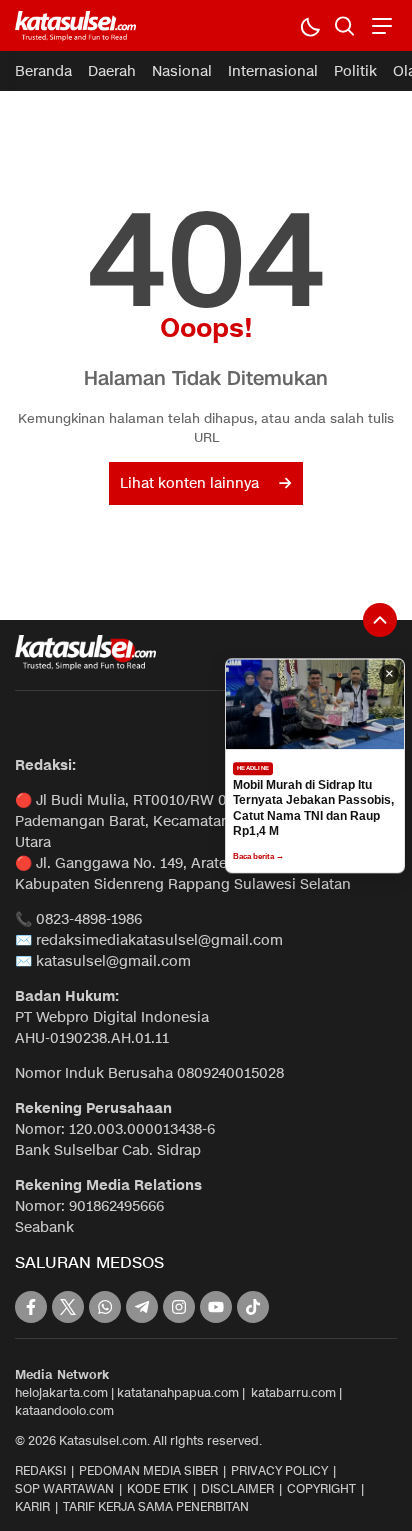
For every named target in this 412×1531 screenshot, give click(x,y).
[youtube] (216, 1307)
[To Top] (380, 620)
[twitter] (68, 1307)
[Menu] (379, 25)
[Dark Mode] (309, 25)
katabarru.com (293, 1392)
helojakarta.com (61, 1392)
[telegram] (142, 1307)
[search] (344, 25)
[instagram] (179, 1307)
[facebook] (31, 1307)
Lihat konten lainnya (189, 483)
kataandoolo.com (64, 1410)
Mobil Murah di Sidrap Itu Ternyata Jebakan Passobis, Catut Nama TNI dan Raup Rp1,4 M (313, 808)
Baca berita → (258, 856)
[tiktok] (253, 1307)
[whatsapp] (105, 1307)
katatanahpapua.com (178, 1392)
